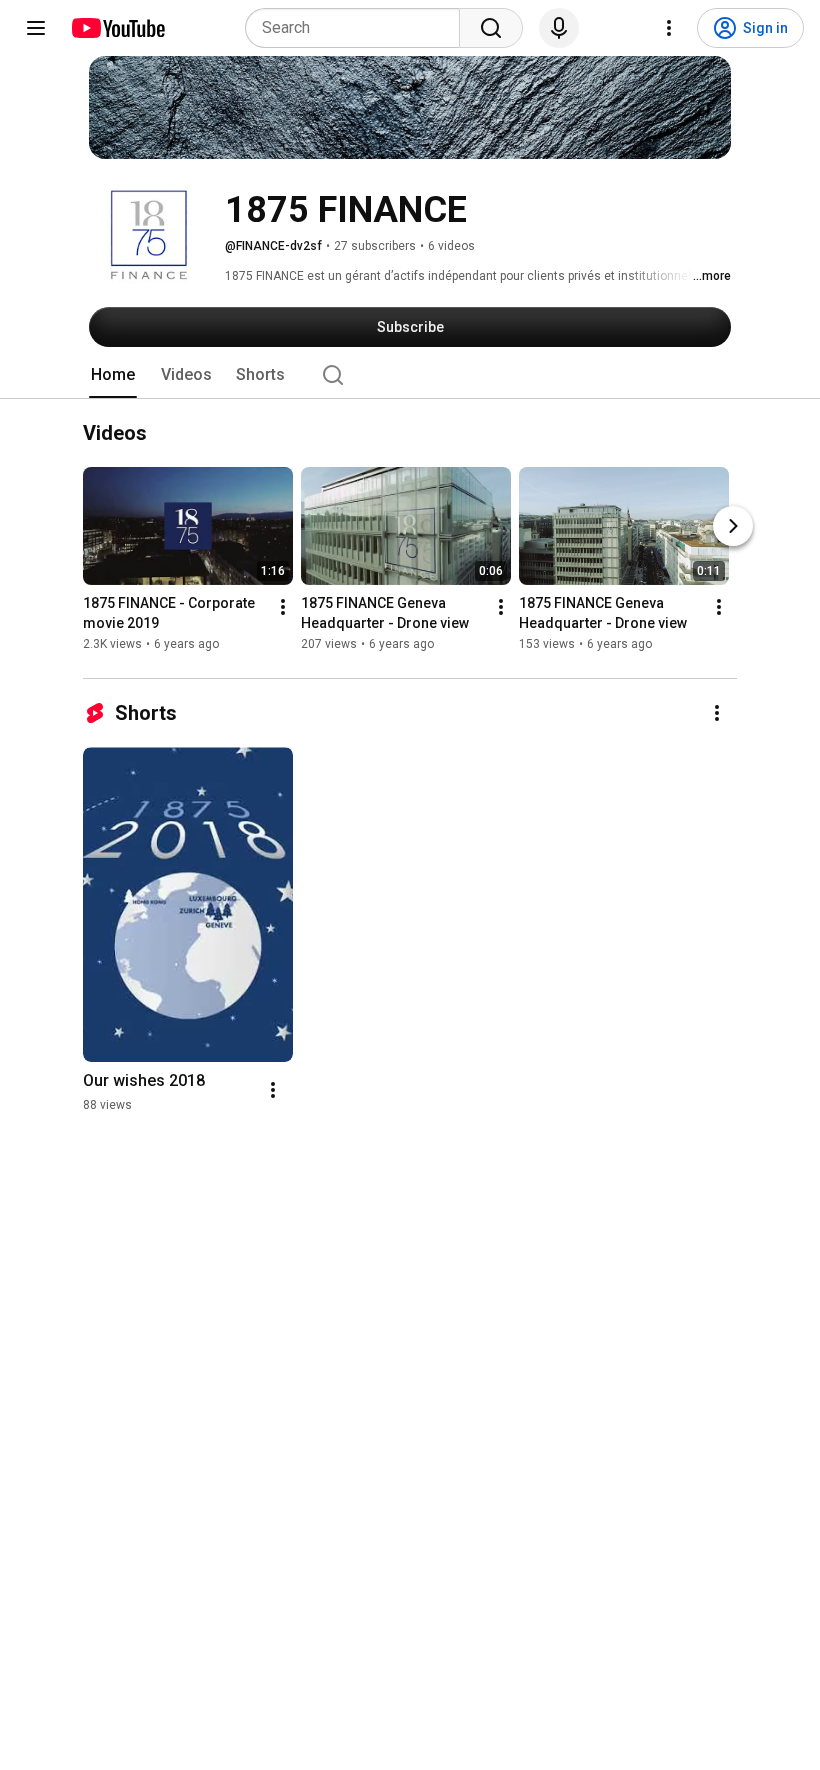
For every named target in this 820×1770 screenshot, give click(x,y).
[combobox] (358, 28)
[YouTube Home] (117, 28)
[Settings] (669, 28)
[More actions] (283, 608)
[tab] (113, 375)
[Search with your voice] (559, 28)
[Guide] (36, 28)
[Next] (733, 527)
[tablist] (410, 375)
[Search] (491, 28)
